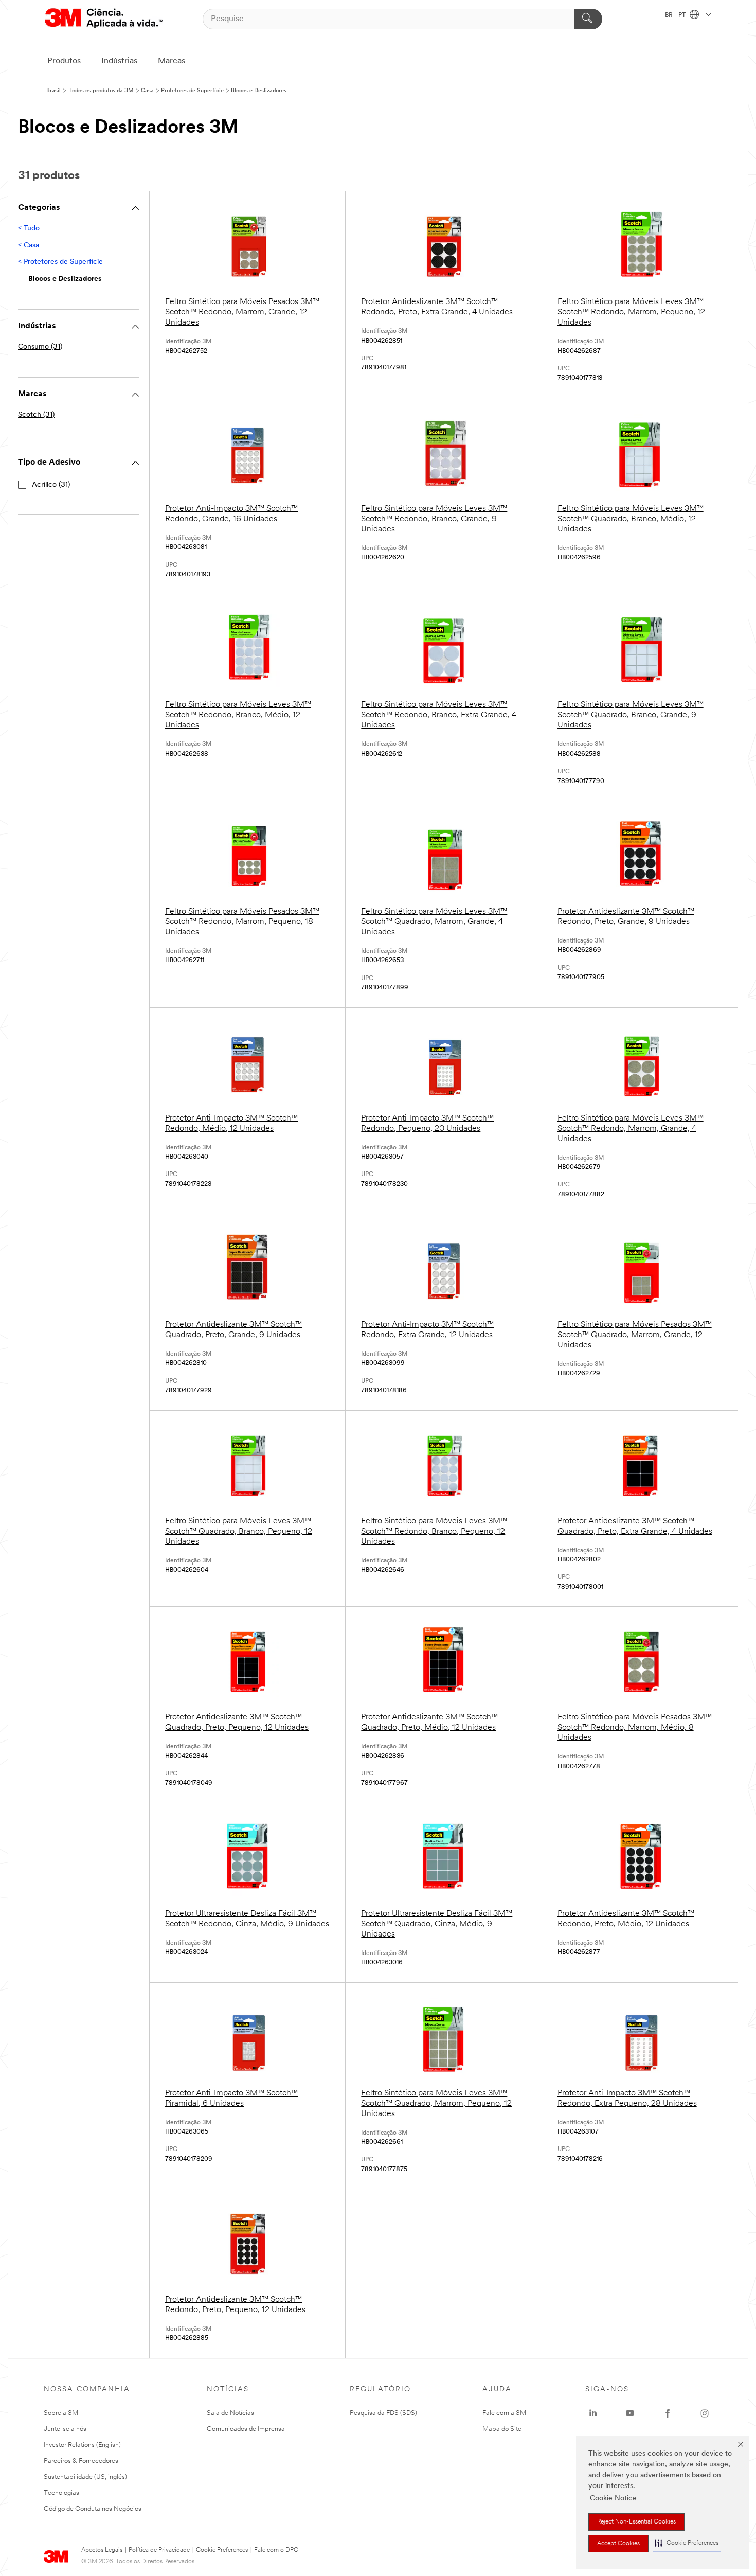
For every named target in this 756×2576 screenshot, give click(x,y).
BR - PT (676, 15)
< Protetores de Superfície (60, 262)
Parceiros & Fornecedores (81, 2461)
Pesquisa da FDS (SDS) (383, 2413)
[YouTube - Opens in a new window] (630, 2413)
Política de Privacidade (159, 2550)
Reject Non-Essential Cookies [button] (636, 2522)
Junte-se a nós (65, 2429)
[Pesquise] (588, 19)
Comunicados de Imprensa (246, 2429)
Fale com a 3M (504, 2413)
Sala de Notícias (230, 2413)
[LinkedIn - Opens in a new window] (593, 2413)
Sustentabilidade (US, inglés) (85, 2477)
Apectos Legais (102, 2550)
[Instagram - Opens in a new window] (705, 2413)
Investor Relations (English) (82, 2445)
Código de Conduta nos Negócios (93, 2509)
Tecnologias (61, 2493)
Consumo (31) (40, 347)
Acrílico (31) (51, 485)
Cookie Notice (613, 2499)
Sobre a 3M (61, 2413)
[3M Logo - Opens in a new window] (104, 19)
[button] (687, 2543)
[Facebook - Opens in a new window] (668, 2413)
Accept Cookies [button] (618, 2544)
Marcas (172, 61)
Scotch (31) (36, 415)
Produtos (64, 61)
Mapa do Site (502, 2429)
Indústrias (119, 61)
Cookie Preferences (222, 2550)
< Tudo (29, 229)
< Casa (29, 246)
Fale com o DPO (276, 2550)
